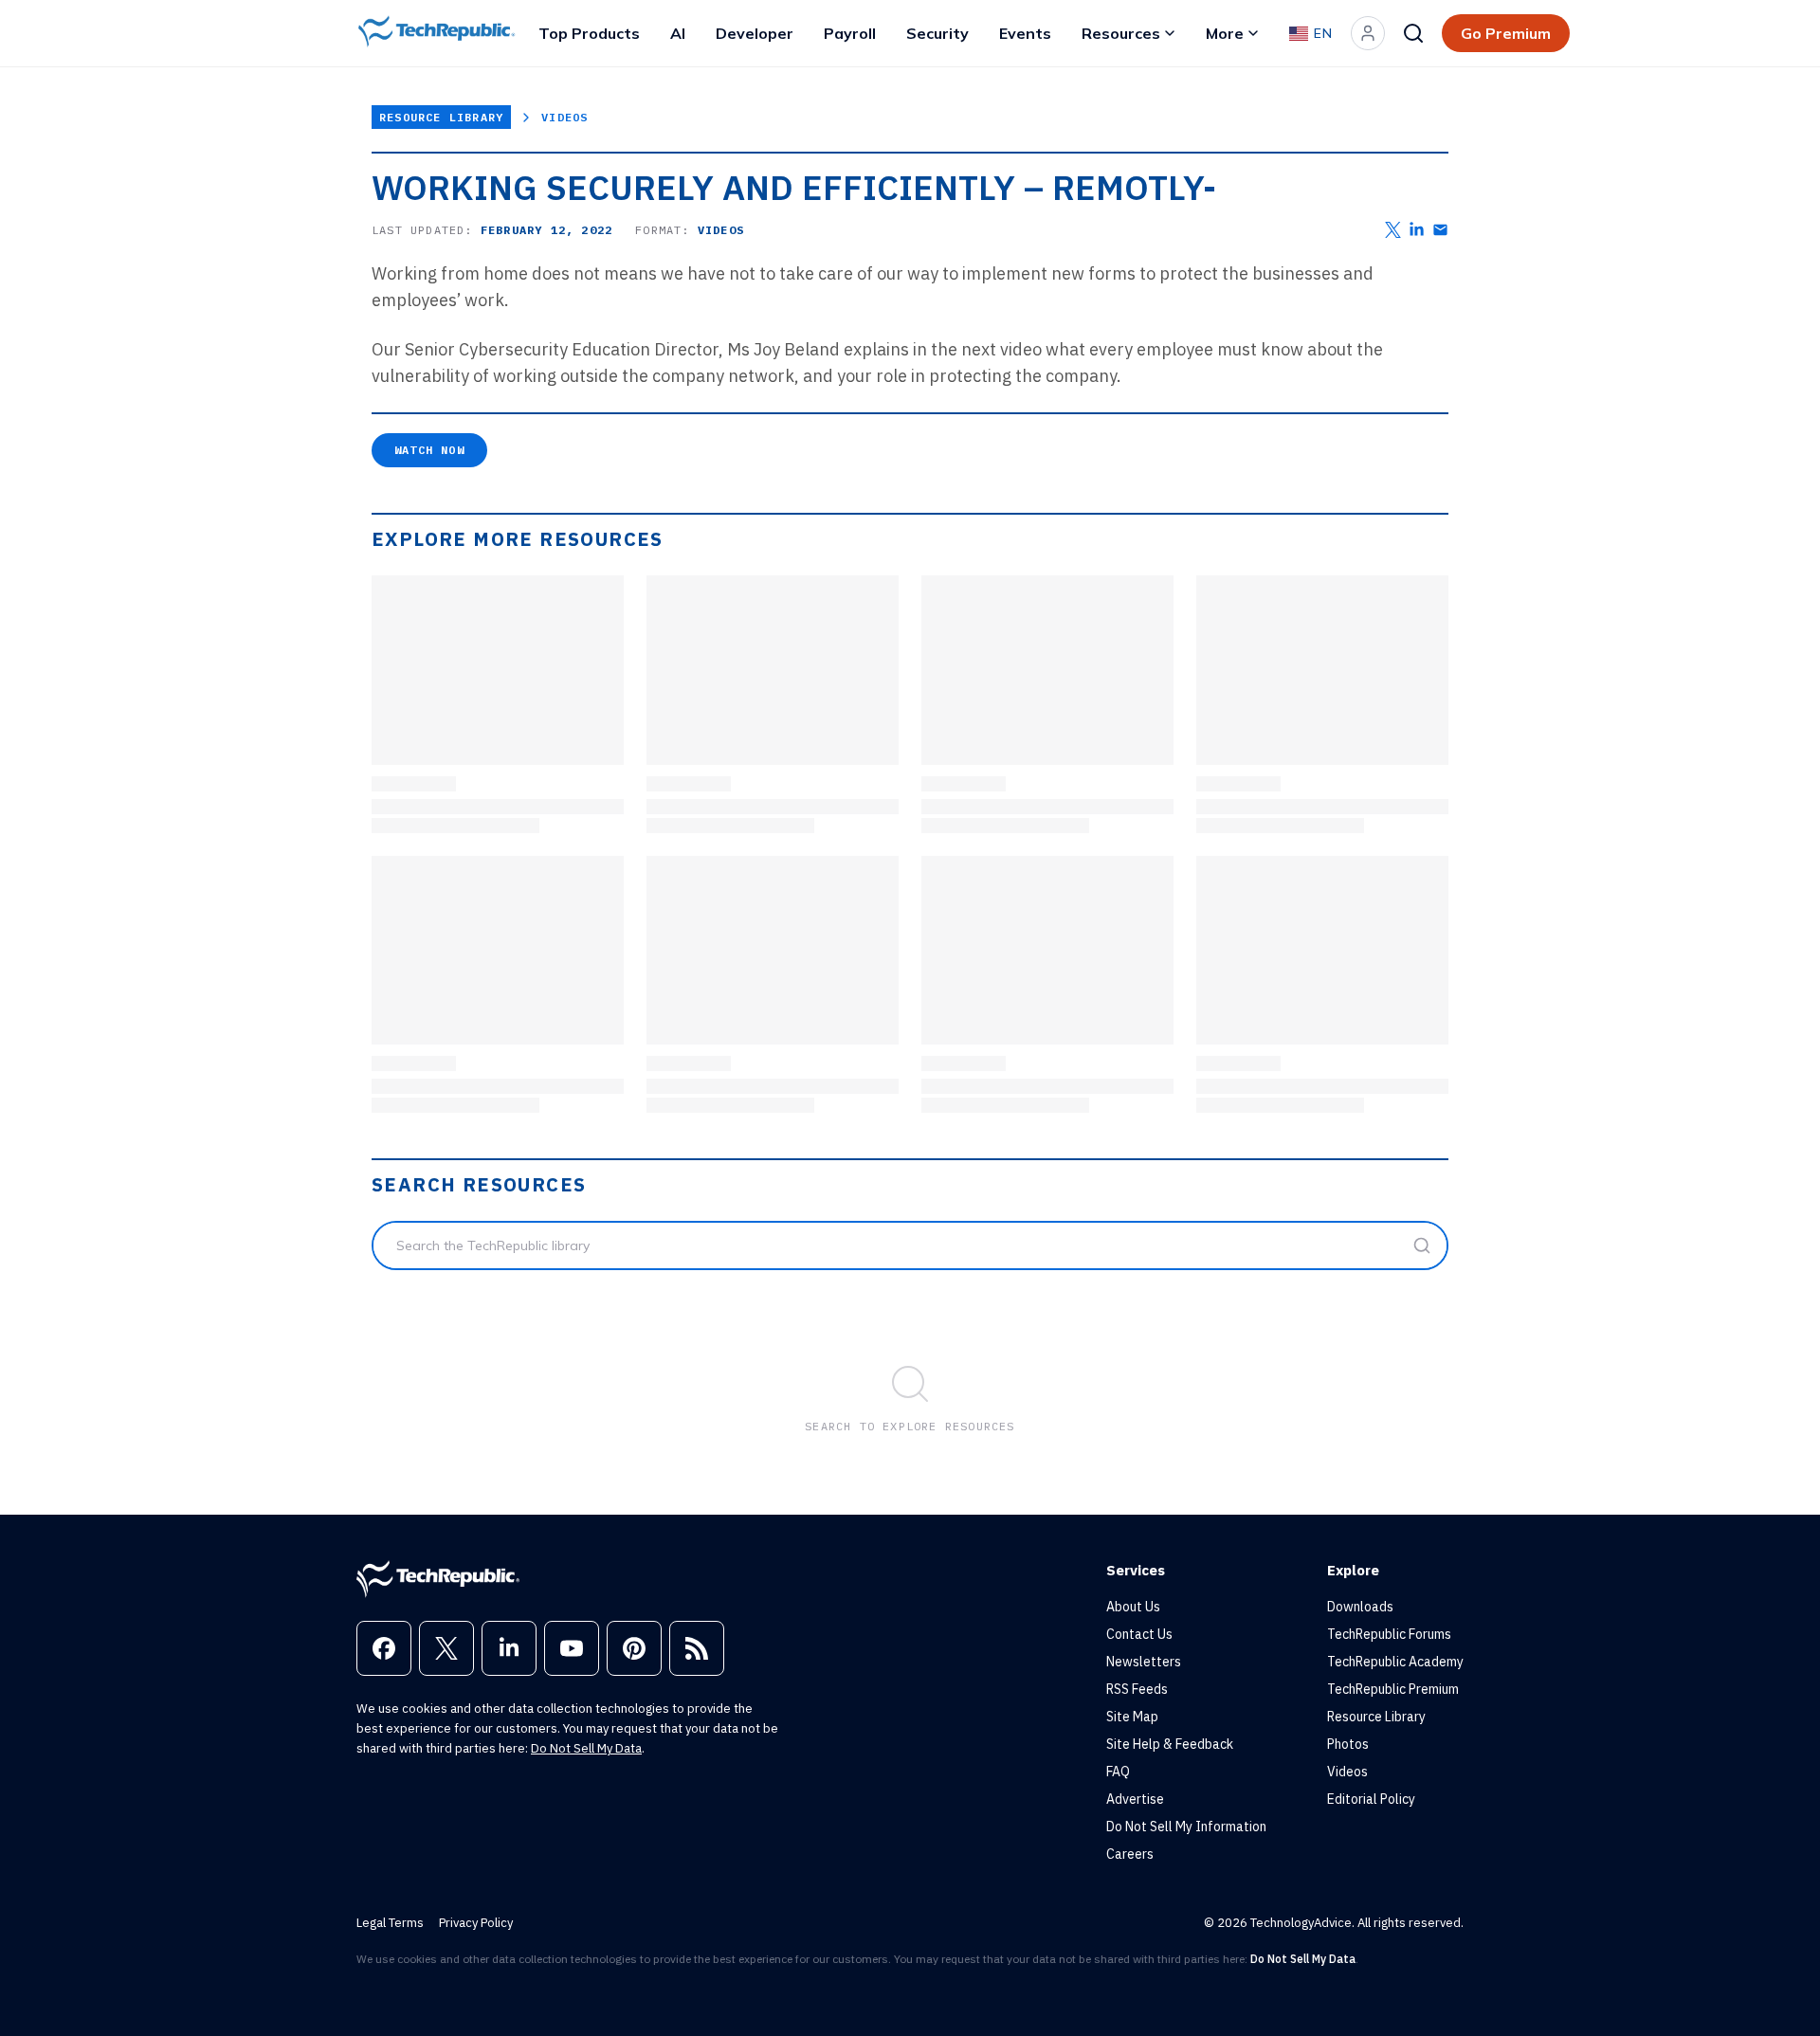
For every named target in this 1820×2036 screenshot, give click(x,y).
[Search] (1413, 33)
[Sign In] (1368, 33)
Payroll (850, 33)
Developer (755, 33)
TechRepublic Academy (1395, 1662)
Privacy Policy (476, 1923)
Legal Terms (390, 1923)
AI (678, 33)
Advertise (1135, 1799)
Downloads (1360, 1607)
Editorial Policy (1371, 1799)
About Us (1133, 1607)
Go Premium (1506, 33)
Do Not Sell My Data (586, 1748)
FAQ (1118, 1772)
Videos (564, 117)
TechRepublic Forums (1389, 1634)
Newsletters (1144, 1662)
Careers (1130, 1854)
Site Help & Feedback (1170, 1744)
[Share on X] (1393, 230)
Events (1025, 33)
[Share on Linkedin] (1417, 230)
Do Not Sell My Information (1186, 1827)
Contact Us (1139, 1634)
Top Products (589, 33)
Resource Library (441, 117)
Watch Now (429, 450)
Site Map (1132, 1717)
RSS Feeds (1137, 1689)
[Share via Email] (1440, 230)
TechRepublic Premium (1393, 1689)
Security (937, 33)
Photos (1348, 1744)
